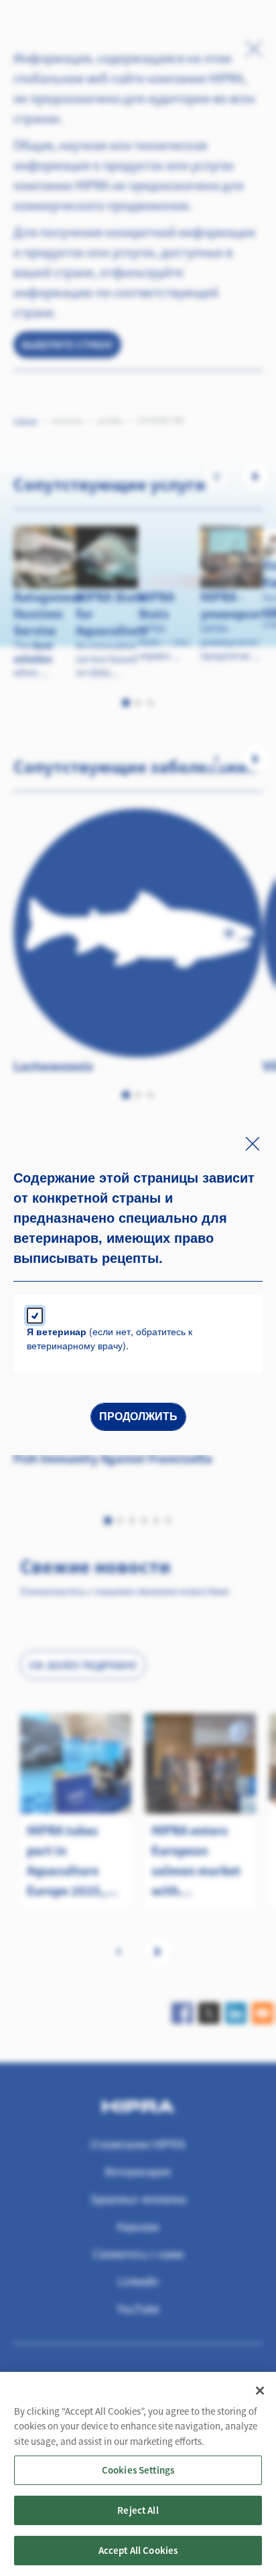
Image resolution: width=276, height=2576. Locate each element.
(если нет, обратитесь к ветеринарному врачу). (110, 1338)
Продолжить (138, 1416)
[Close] (260, 2391)
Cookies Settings (138, 2470)
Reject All (138, 2510)
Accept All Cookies (138, 2550)
